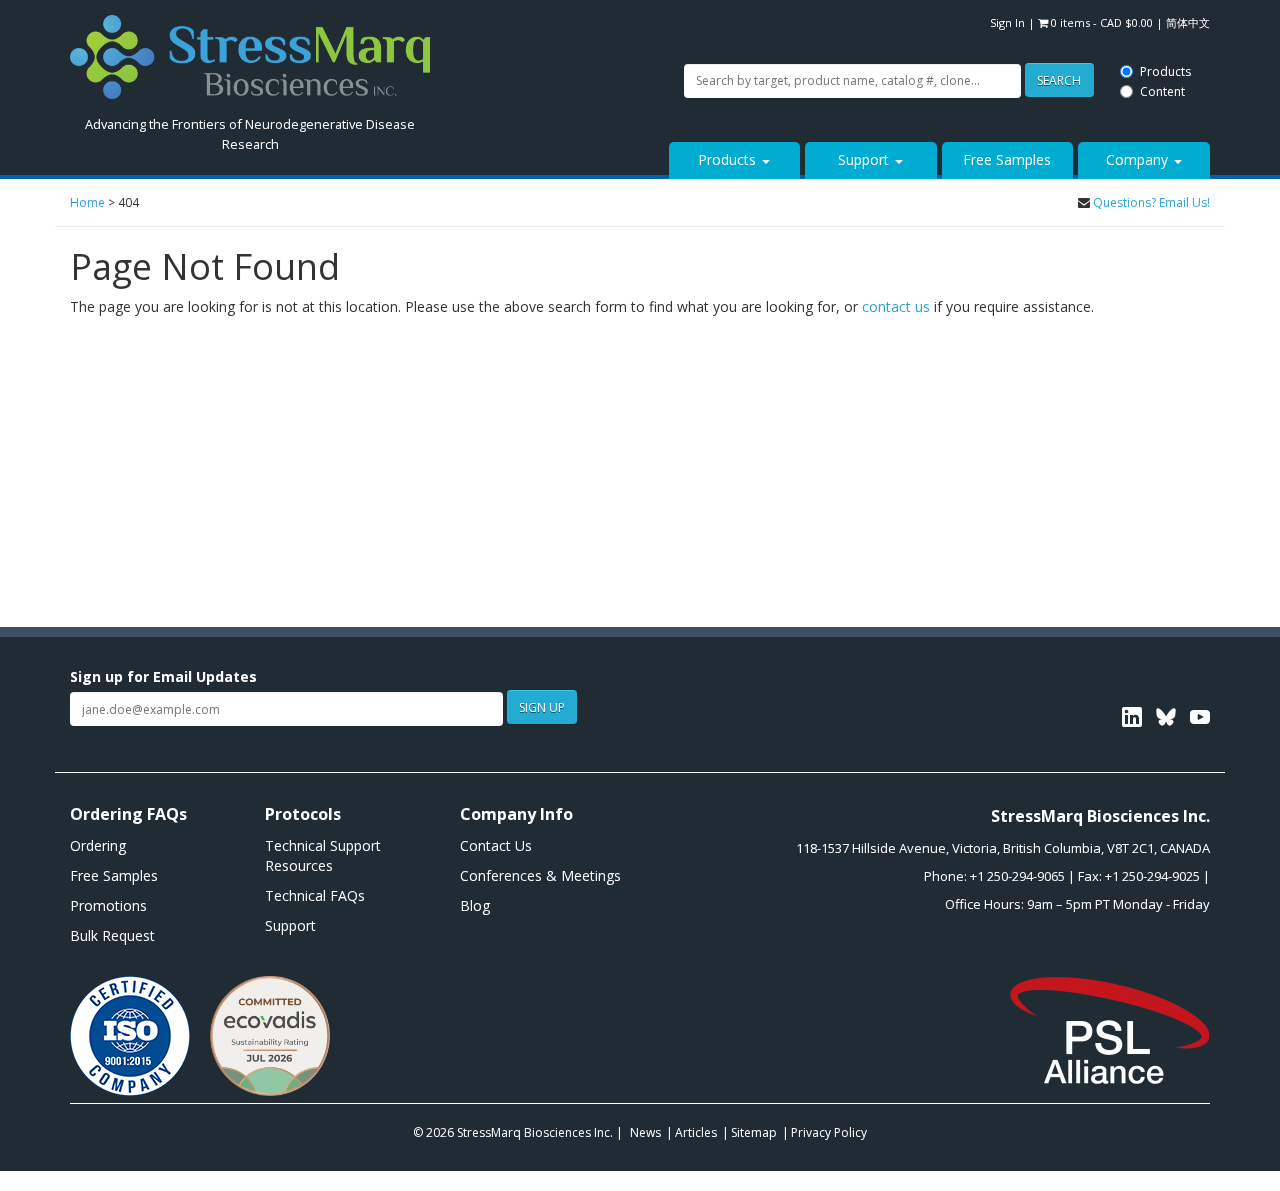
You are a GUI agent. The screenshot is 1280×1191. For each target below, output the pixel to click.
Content (599, 32)
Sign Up (542, 707)
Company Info (516, 814)
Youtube (1200, 717)
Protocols (303, 814)
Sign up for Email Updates (163, 676)
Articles (696, 1132)
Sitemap (754, 1132)
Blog (475, 905)
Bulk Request (112, 935)
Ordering (98, 845)
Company (1139, 159)
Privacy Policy (829, 1132)
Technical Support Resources (323, 855)
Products (602, 12)
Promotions (108, 905)
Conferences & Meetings (540, 875)
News (645, 1132)
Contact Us (496, 845)
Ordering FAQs (128, 814)
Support (865, 159)
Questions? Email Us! (1151, 202)
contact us (896, 306)
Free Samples (1007, 159)
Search (494, 22)
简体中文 (1188, 22)
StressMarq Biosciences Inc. (536, 1132)
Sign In (1007, 22)
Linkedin (1132, 717)
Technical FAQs (315, 895)
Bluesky (1166, 717)
